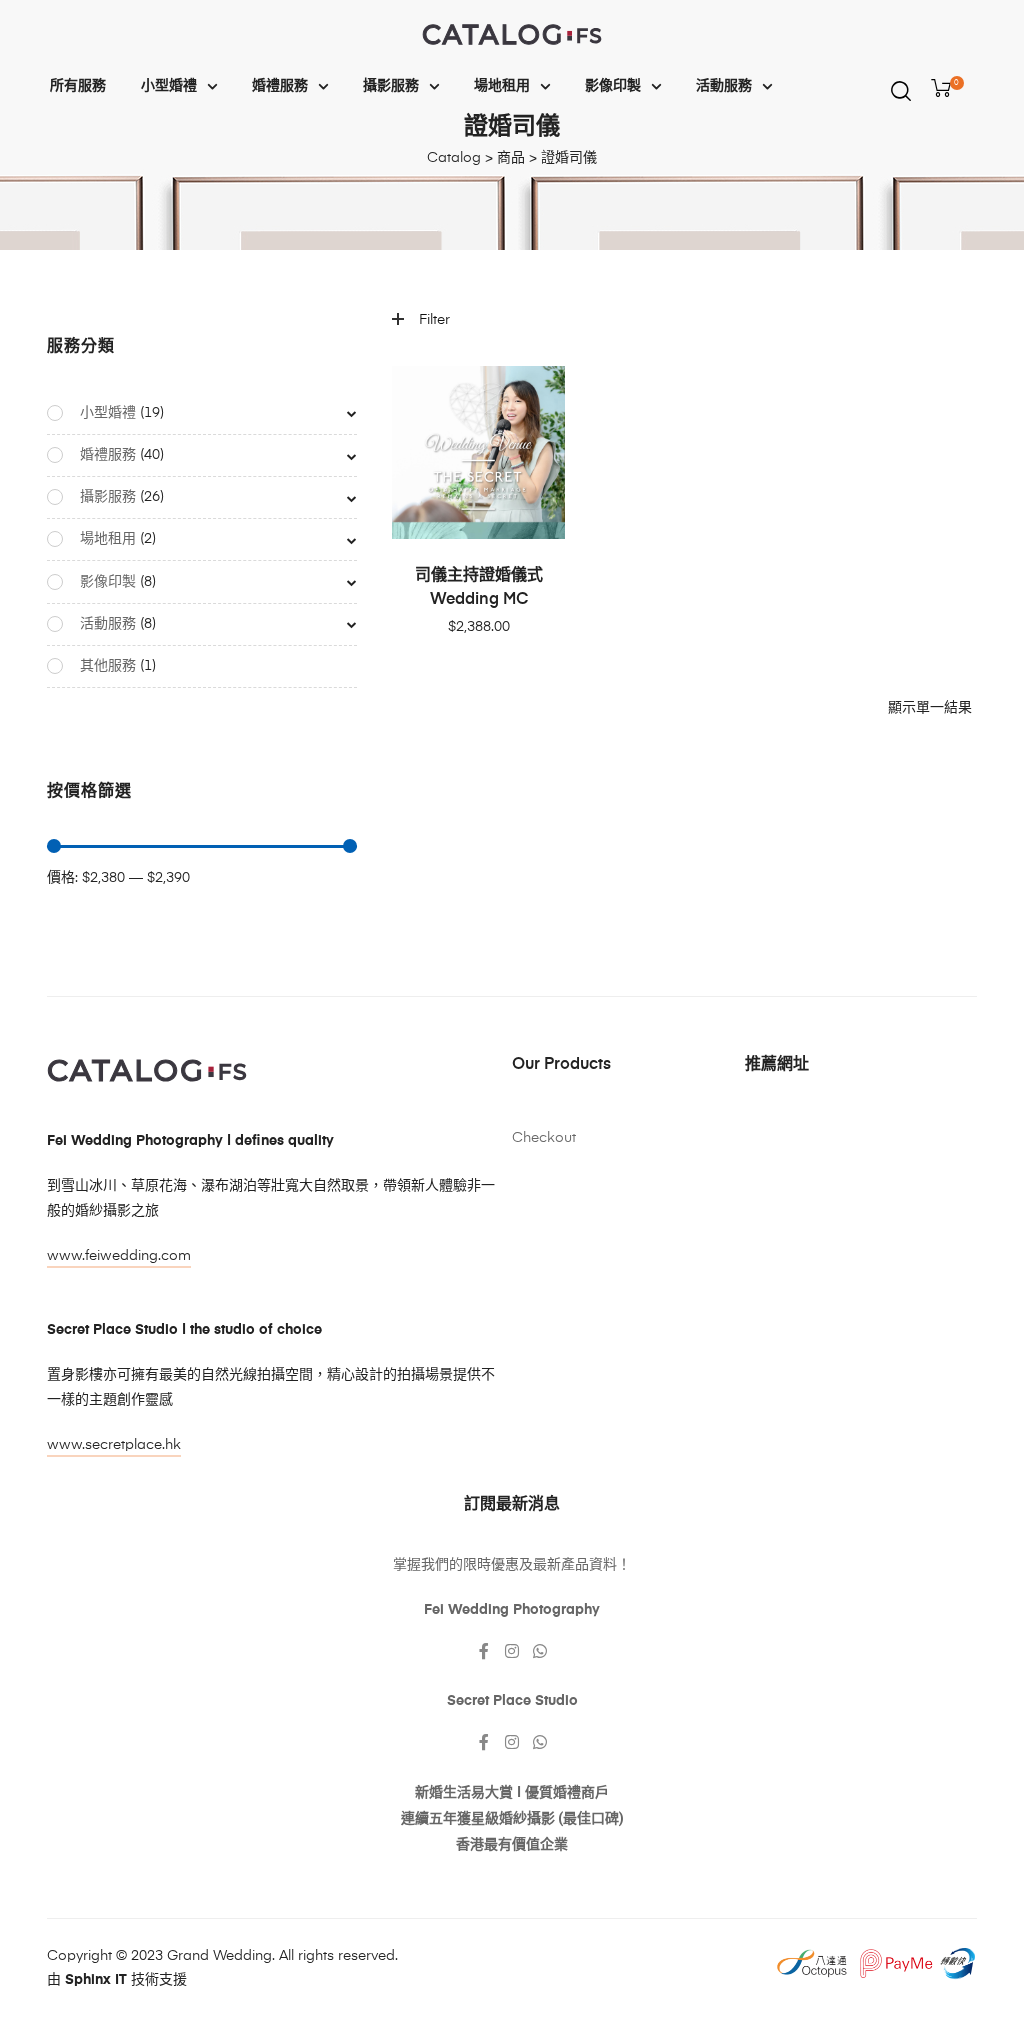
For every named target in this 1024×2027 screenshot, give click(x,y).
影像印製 (613, 86)
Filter (434, 320)
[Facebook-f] (484, 1651)
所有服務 (78, 86)
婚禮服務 (280, 86)
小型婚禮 (169, 86)
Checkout (544, 1138)
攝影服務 (391, 86)
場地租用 (502, 86)
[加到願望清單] (540, 391)
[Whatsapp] (540, 1651)
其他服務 (108, 666)
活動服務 (724, 86)
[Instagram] (512, 1651)
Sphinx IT (96, 1980)
